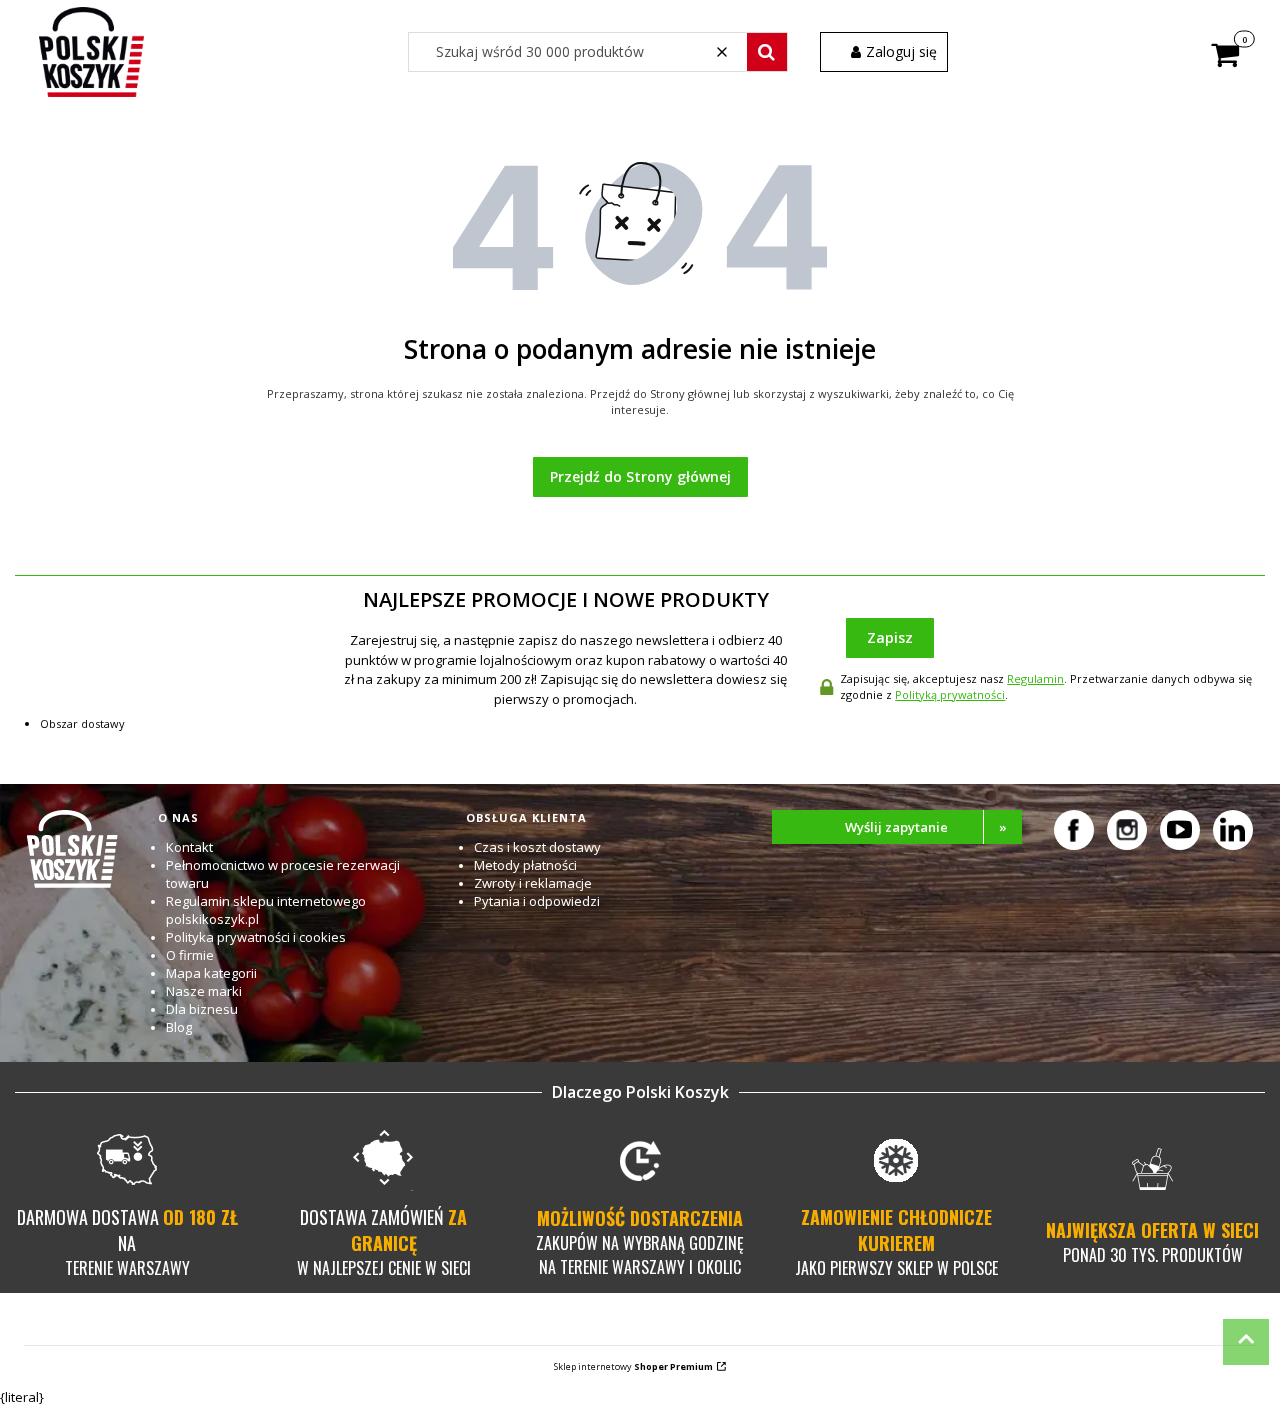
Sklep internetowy (633, 1366)
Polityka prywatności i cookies (256, 937)
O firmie (190, 955)
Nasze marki (204, 991)
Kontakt (189, 847)
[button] (767, 52)
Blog (179, 1027)
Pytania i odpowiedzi (537, 901)
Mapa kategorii (211, 973)
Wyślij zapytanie (926, 827)
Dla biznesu (202, 1009)
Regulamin (1035, 678)
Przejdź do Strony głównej (640, 476)
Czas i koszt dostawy (537, 847)
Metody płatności (525, 865)
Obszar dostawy (82, 723)
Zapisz (890, 637)
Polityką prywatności (950, 694)
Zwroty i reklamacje (533, 883)
